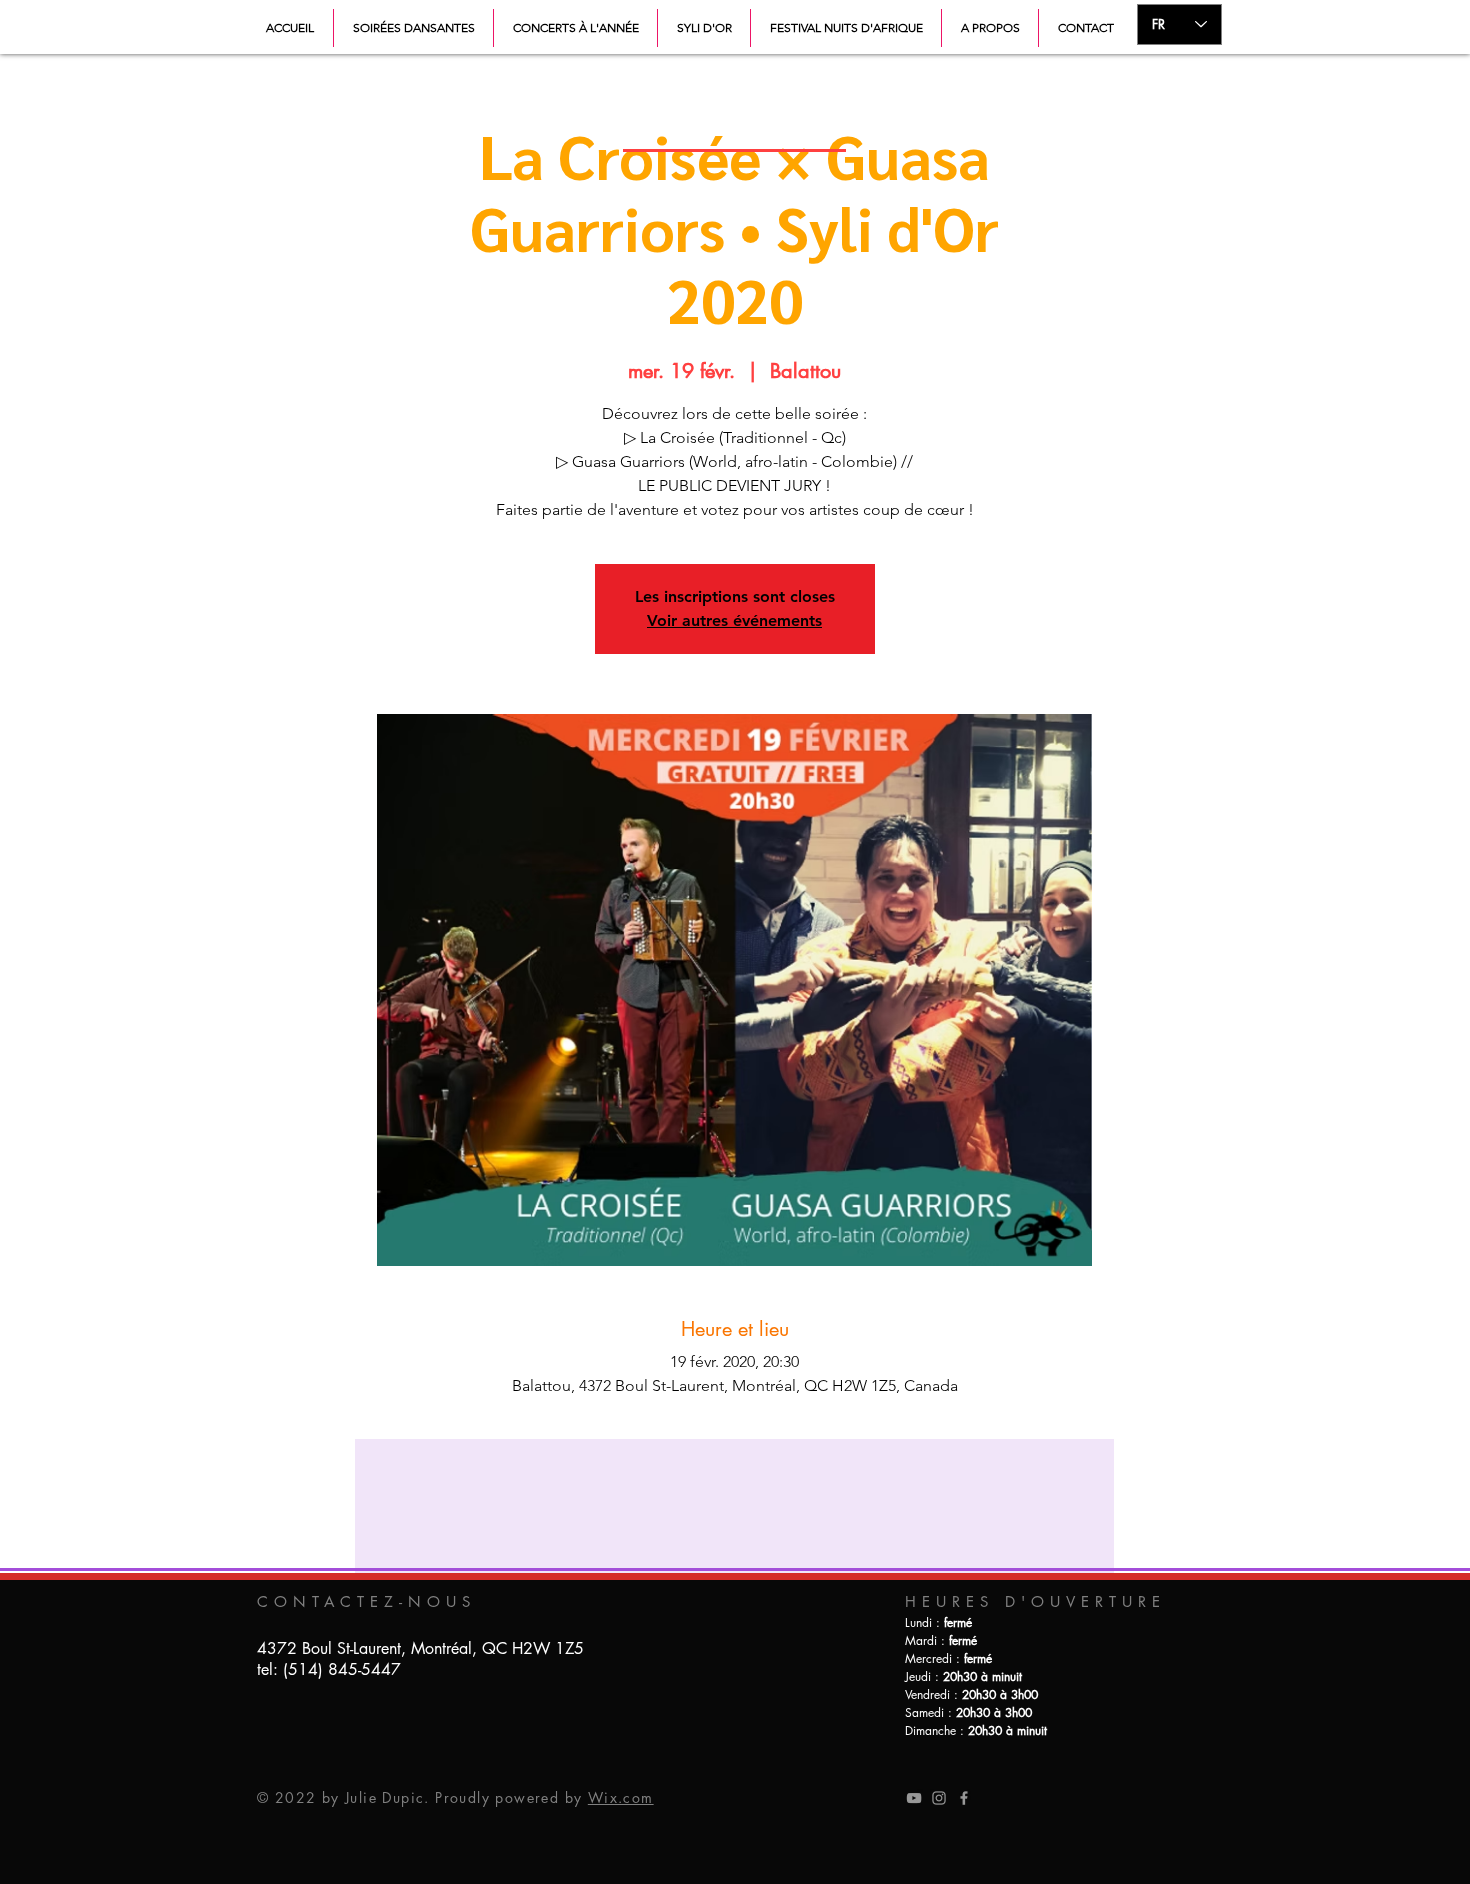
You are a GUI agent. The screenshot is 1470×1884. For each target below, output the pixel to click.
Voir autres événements (734, 620)
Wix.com (621, 1797)
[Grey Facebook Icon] (964, 1798)
